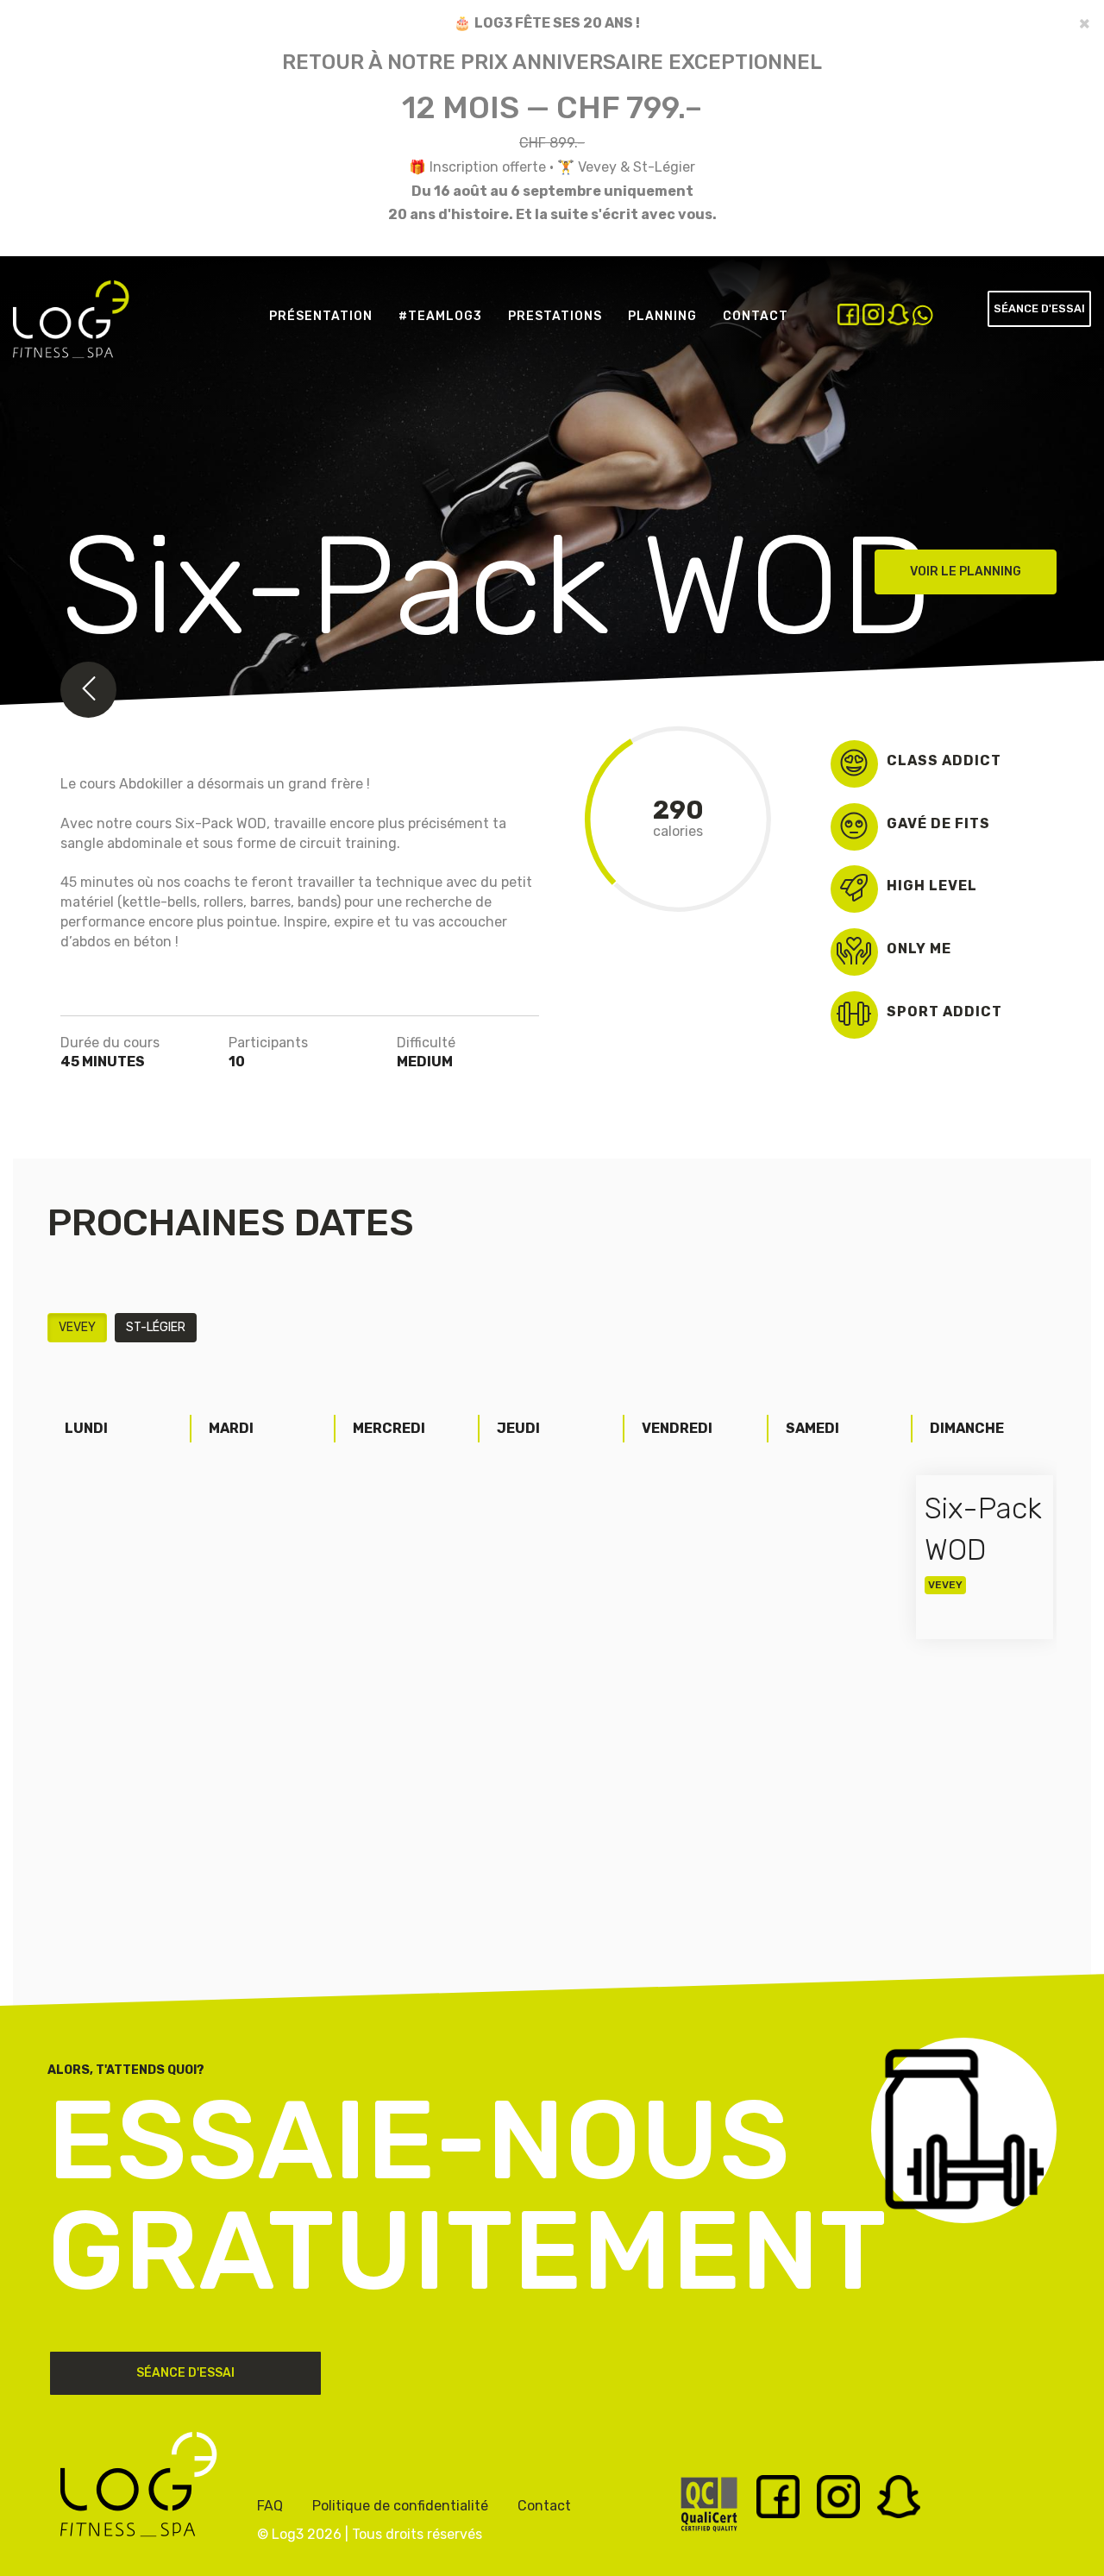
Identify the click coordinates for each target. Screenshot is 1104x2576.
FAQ (270, 2506)
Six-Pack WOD (983, 1530)
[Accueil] (78, 333)
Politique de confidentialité (400, 2506)
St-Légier (156, 1327)
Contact (756, 316)
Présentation (321, 316)
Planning (662, 316)
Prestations (555, 316)
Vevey (77, 1327)
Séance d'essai (1039, 308)
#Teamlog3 (440, 316)
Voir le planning (966, 572)
